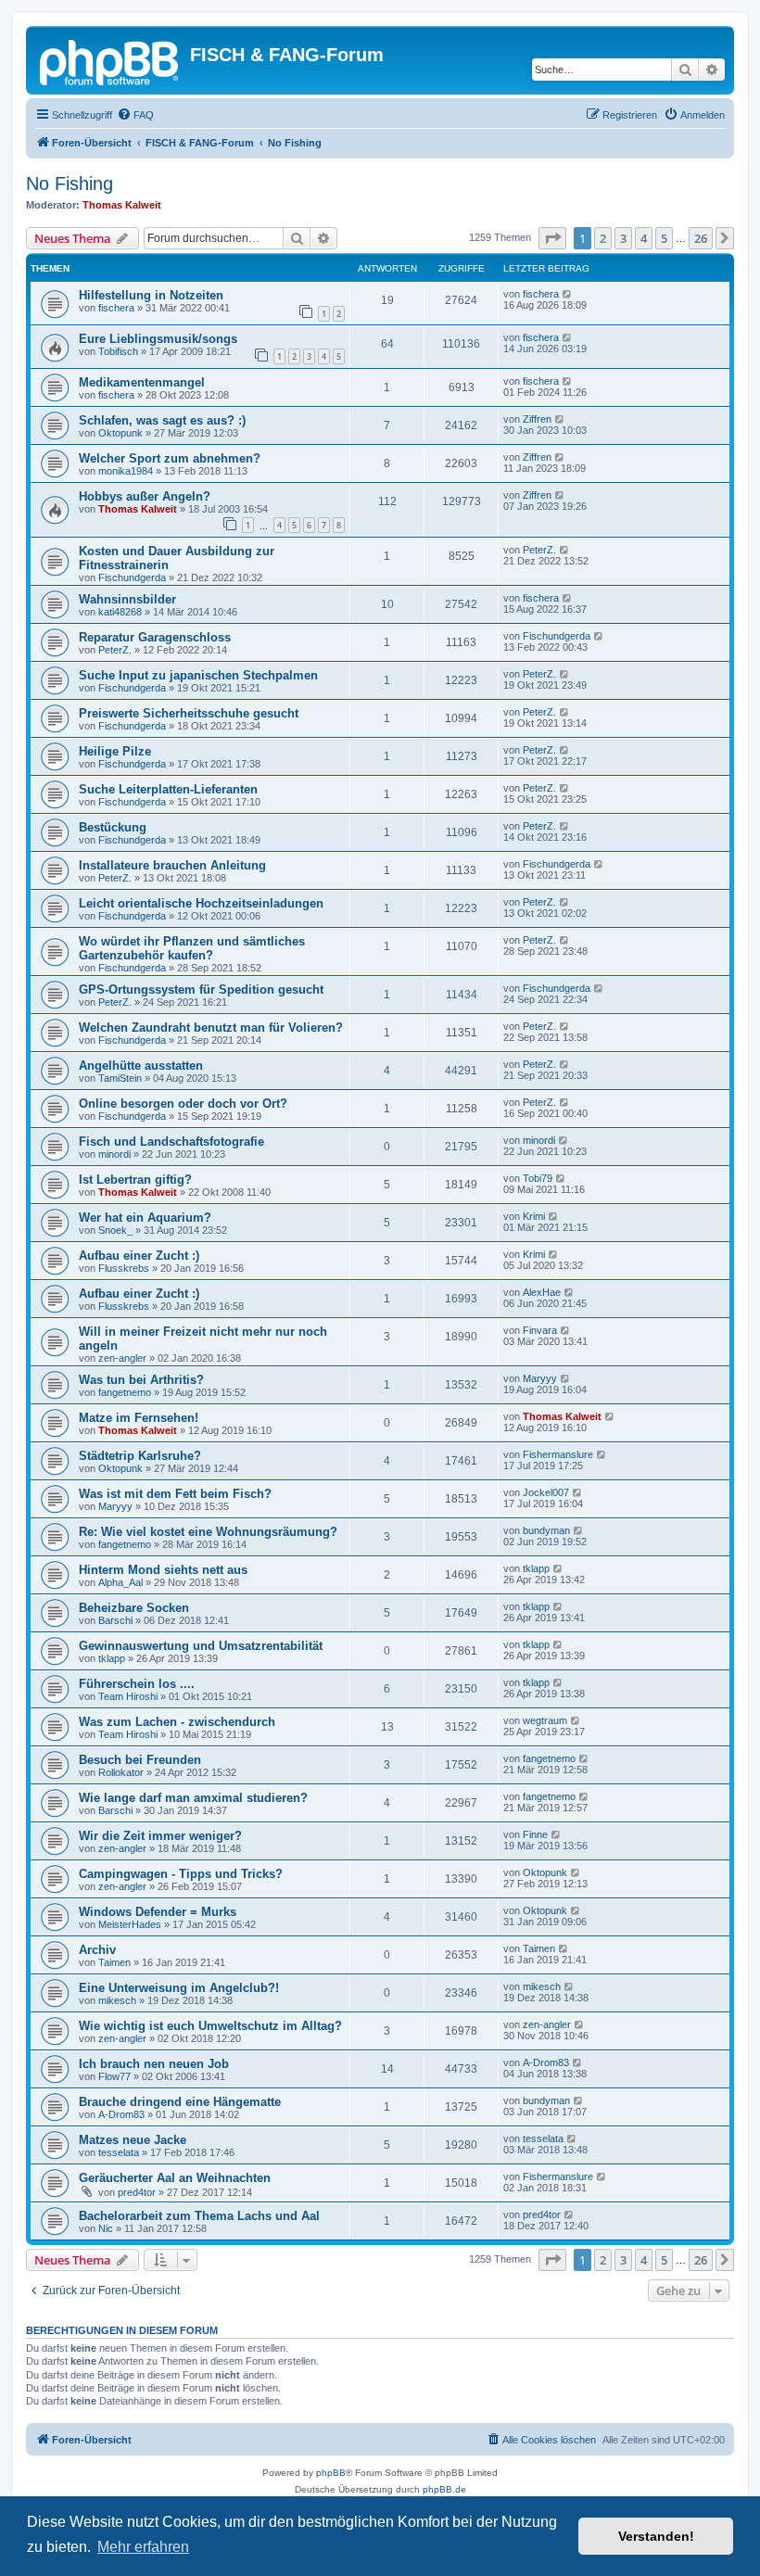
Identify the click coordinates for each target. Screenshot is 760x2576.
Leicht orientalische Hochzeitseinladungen (201, 903)
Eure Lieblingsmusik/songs (158, 339)
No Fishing (70, 184)
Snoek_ (115, 1230)
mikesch (117, 2000)
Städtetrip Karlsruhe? (140, 1456)
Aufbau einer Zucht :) (139, 1256)
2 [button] (603, 238)
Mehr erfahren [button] (143, 2547)
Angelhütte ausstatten (141, 1066)
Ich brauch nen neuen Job (154, 2064)
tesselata (119, 2152)
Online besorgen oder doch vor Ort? (183, 1104)
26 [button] (701, 238)
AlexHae (542, 1292)
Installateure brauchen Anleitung (172, 865)
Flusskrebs (124, 1268)
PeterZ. (539, 550)
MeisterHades (130, 1924)
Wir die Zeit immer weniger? (160, 1836)
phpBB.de (444, 2489)
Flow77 (114, 2076)
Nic (106, 2228)
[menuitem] (135, 115)
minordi (114, 1154)
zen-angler (122, 1358)
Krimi (534, 1216)
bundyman (546, 1530)
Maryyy (540, 1378)
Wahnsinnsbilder (127, 599)
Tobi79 (538, 1178)
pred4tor (137, 2192)
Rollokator (121, 1772)
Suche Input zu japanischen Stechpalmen (198, 675)
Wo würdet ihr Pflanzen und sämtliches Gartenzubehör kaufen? (192, 948)
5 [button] (664, 238)
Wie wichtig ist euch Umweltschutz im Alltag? (210, 2026)
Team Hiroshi (128, 1696)
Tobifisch (118, 351)
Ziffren (537, 419)
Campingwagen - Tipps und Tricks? (181, 1874)
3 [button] (623, 238)
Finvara (540, 1330)
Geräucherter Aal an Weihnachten (175, 2178)
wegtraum (545, 1720)
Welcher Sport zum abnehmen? (170, 458)
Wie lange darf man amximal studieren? (193, 1798)
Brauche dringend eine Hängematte (180, 2102)
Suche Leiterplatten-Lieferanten (168, 789)
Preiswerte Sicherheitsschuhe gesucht (189, 713)
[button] (552, 238)
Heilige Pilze (115, 751)
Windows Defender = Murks (158, 1912)
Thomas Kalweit (122, 205)
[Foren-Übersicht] (110, 60)
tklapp (536, 1568)
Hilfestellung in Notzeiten (151, 295)
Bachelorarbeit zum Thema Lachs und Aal (199, 2216)
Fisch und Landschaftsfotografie (171, 1142)
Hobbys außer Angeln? (145, 496)
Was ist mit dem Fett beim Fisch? (175, 1494)
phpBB (331, 2473)
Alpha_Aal (120, 1582)
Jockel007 (546, 1492)
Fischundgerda (132, 577)
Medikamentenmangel (142, 382)
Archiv (97, 1950)
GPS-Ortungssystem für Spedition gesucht (201, 990)
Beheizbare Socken (134, 1608)
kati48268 (120, 612)
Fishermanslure (558, 1454)
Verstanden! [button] (656, 2536)
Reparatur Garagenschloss (155, 637)
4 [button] (644, 238)
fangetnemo (125, 1392)
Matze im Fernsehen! (139, 1418)
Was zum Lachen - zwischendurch (177, 1722)
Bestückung (113, 827)
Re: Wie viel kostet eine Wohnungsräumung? (208, 1532)
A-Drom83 (546, 2062)
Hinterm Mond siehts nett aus (163, 1570)
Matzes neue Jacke (133, 2140)
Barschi (115, 1620)
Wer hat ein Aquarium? (145, 1218)
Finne (535, 1834)
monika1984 (126, 471)
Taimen (114, 1962)
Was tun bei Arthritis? (141, 1380)
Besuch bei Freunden (140, 1760)
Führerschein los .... (137, 1684)
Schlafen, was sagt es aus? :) (162, 420)
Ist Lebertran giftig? (135, 1180)
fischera (116, 308)
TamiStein (120, 1078)
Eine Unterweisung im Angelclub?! (179, 1988)
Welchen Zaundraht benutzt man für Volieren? (211, 1028)
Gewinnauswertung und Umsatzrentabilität (201, 1646)
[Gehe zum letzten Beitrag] (568, 294)
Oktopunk (120, 433)
